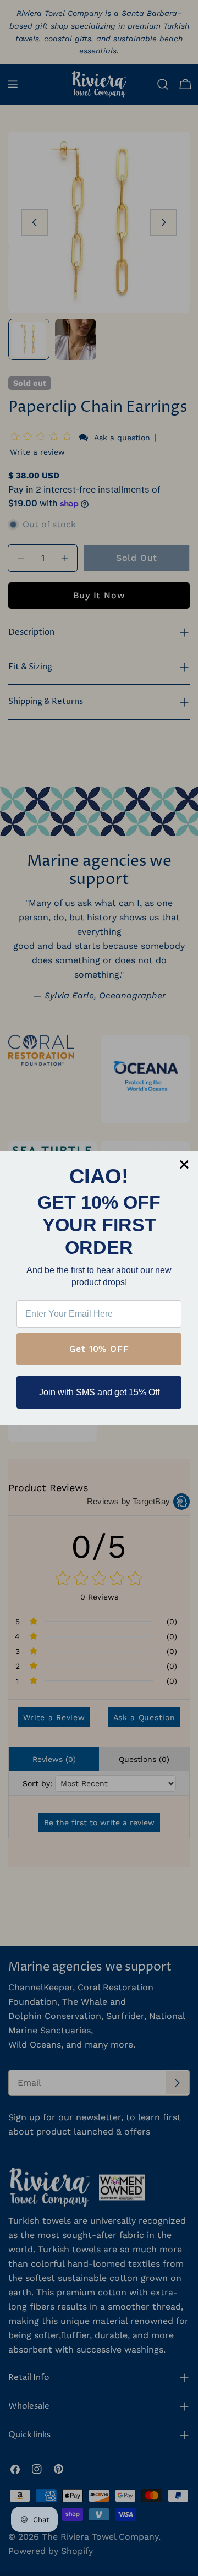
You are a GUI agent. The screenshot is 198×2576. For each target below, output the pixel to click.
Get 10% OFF (99, 1349)
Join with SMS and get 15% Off (99, 1392)
